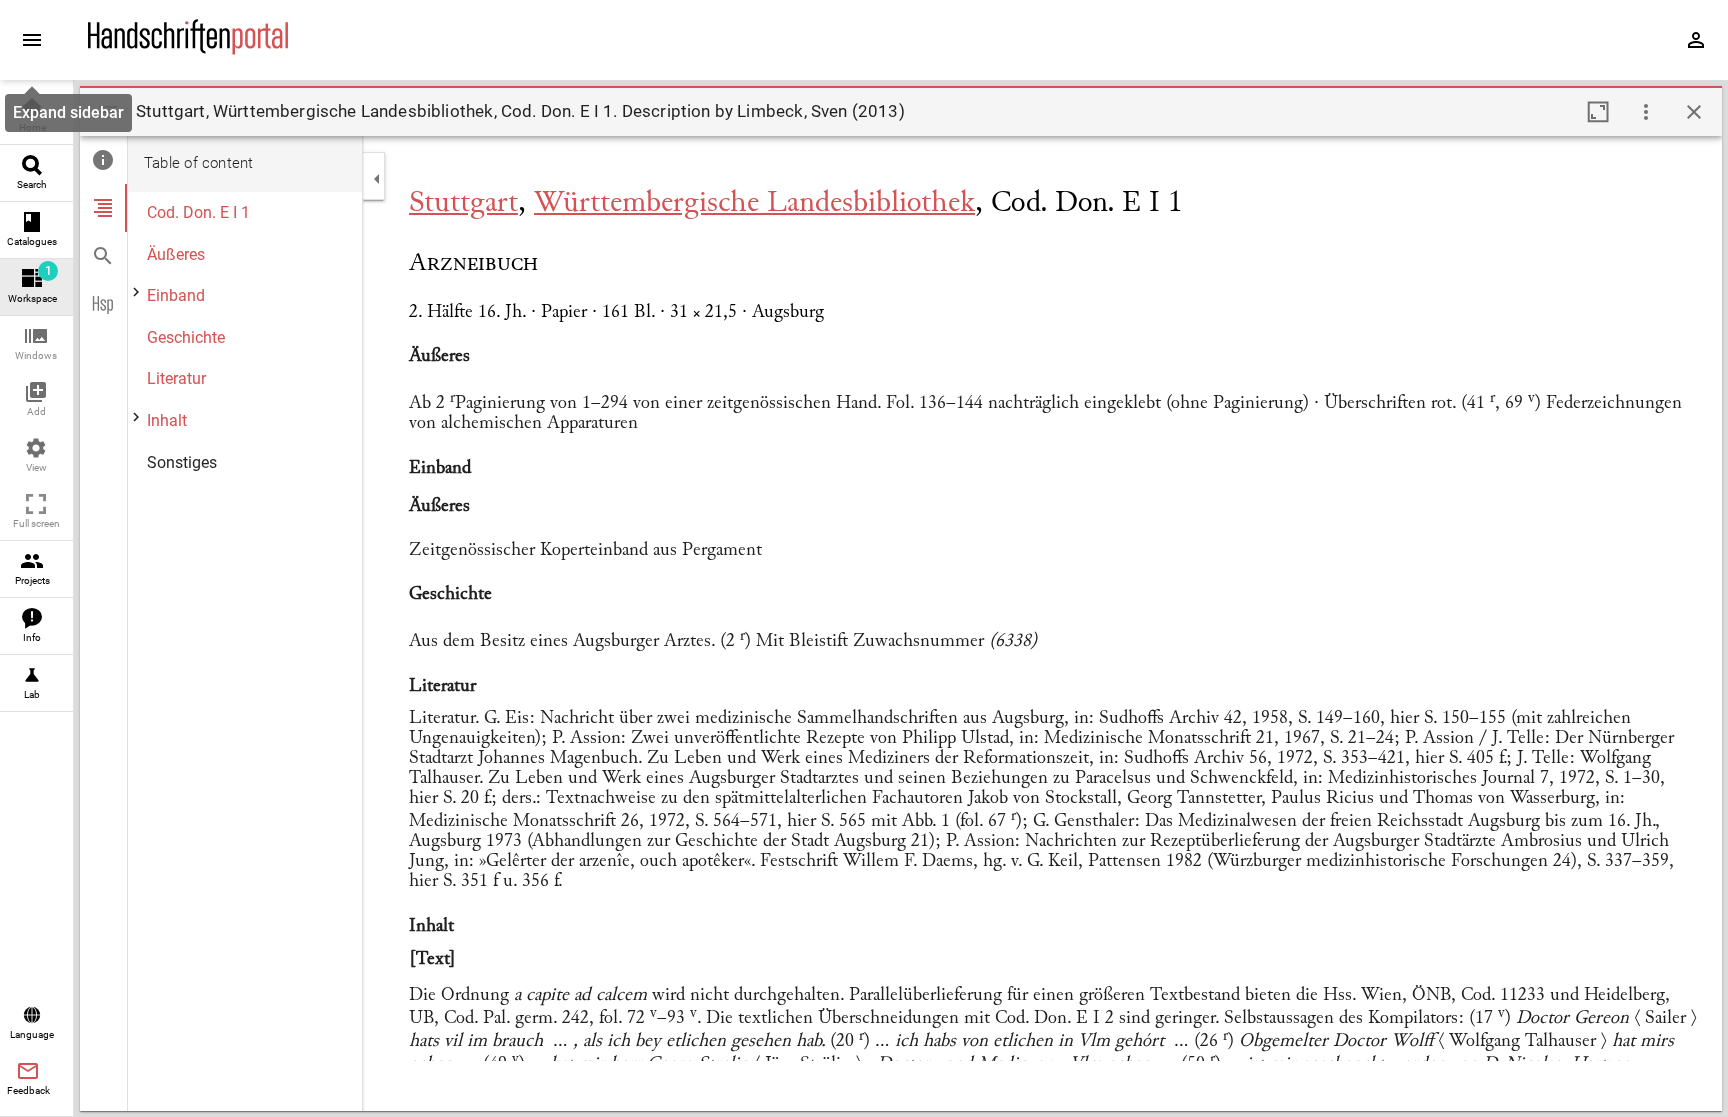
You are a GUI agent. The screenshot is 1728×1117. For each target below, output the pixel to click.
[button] (36, 344)
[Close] (1694, 112)
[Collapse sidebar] (377, 179)
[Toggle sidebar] (108, 112)
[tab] (103, 160)
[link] (36, 116)
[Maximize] (1598, 112)
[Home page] (188, 49)
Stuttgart (463, 204)
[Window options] (1646, 112)
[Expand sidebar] (32, 40)
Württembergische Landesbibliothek (754, 204)
